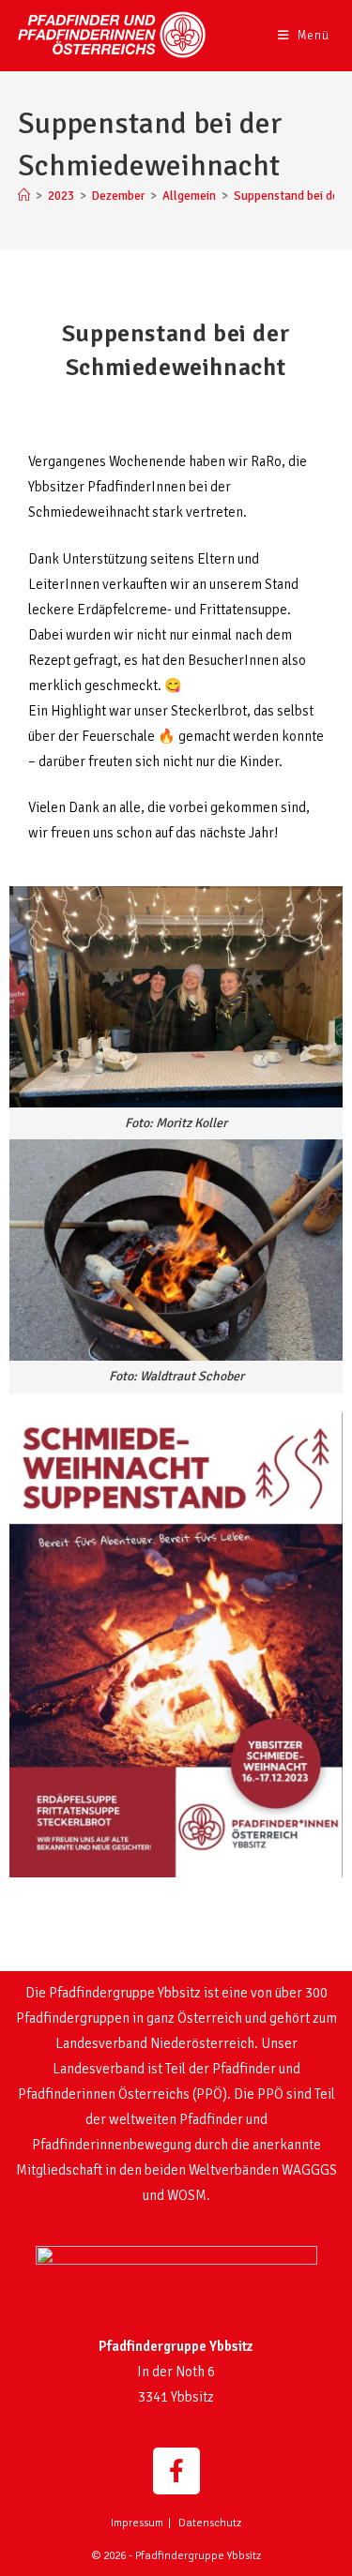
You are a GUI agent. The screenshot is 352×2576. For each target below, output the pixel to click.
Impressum (137, 2523)
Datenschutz (210, 2523)
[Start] (24, 196)
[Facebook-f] (176, 2471)
